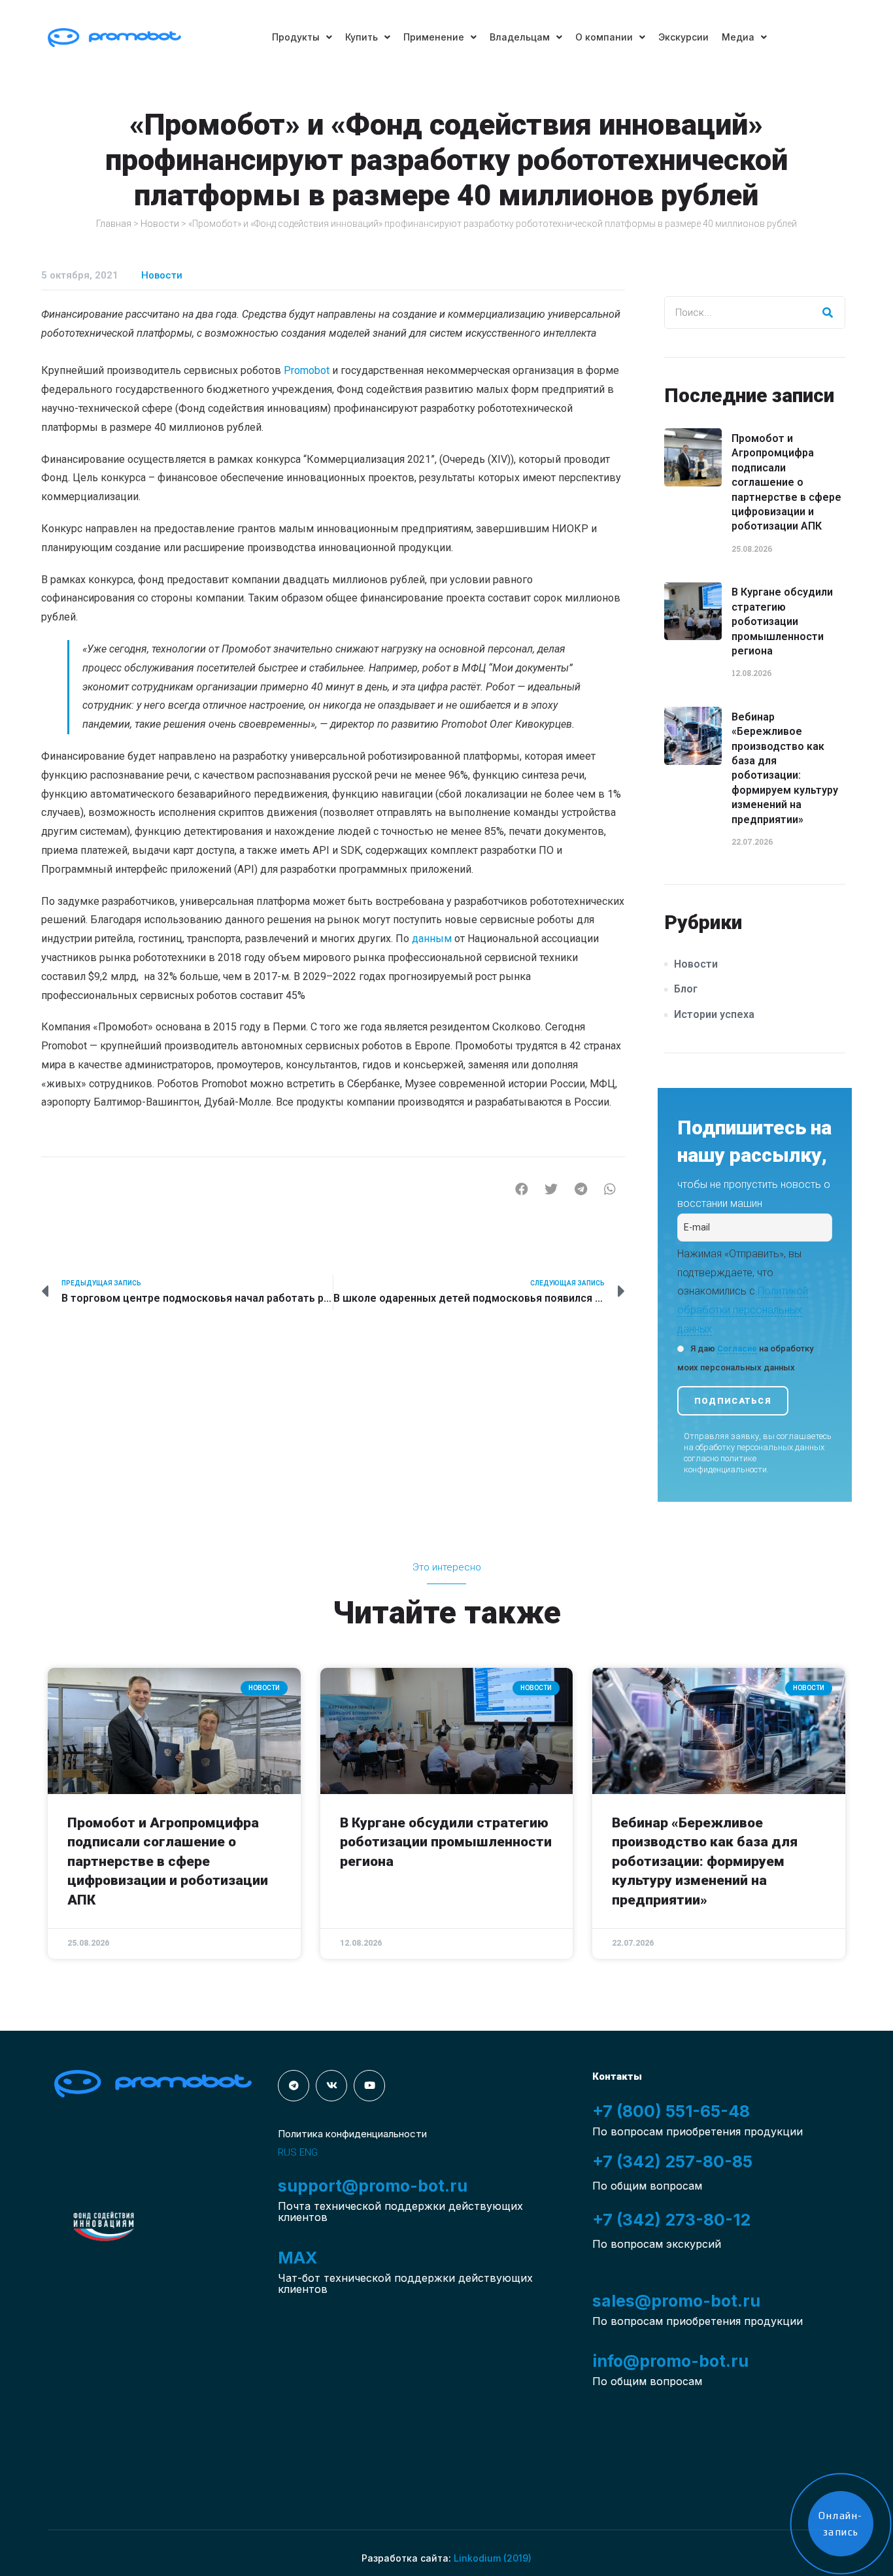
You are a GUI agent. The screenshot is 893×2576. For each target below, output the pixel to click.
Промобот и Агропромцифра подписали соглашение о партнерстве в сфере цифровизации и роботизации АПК (786, 482)
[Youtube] (369, 2086)
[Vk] (331, 2086)
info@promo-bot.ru (670, 2361)
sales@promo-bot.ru (676, 2301)
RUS (287, 2152)
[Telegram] (294, 2086)
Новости (160, 224)
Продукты (296, 37)
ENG (309, 2152)
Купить (362, 37)
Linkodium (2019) (493, 2558)
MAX (297, 2258)
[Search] (828, 313)
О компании (604, 37)
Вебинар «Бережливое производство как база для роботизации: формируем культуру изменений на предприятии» (705, 1861)
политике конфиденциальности (725, 1464)
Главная (114, 224)
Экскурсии (683, 37)
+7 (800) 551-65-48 (671, 2111)
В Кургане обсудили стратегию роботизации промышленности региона (782, 621)
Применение (434, 37)
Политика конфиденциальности (352, 2134)
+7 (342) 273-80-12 (671, 2220)
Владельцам (520, 37)
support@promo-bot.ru (373, 2186)
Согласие (737, 1348)
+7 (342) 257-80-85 (672, 2161)
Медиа (738, 37)
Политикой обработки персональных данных (743, 1310)
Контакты (617, 2076)
